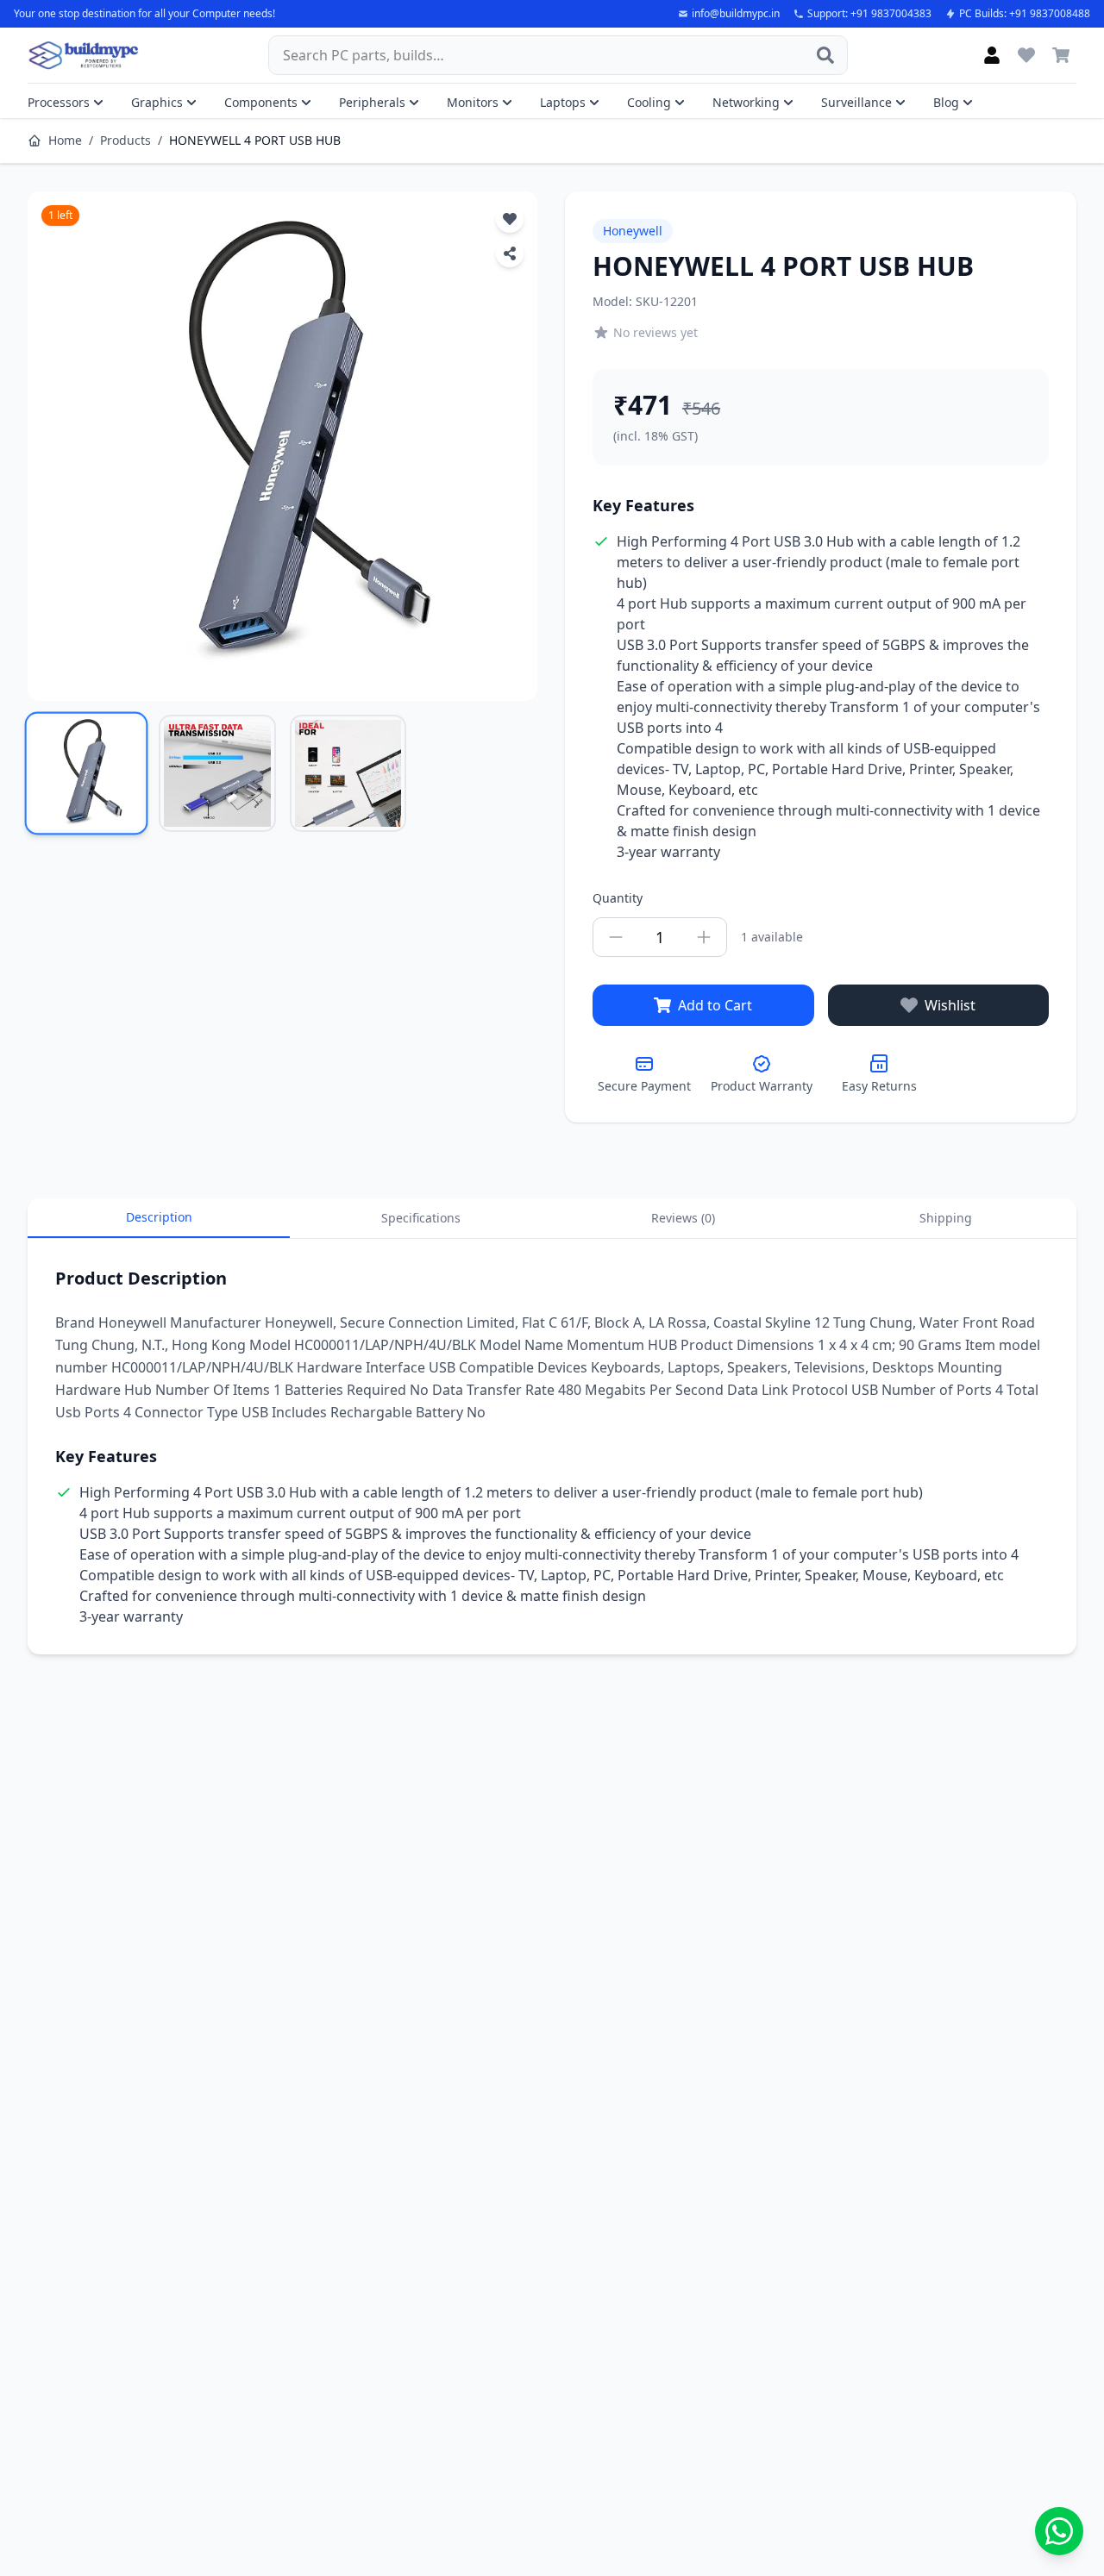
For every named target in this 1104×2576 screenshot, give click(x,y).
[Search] (825, 55)
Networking (746, 102)
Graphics (157, 102)
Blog (946, 102)
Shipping (946, 1218)
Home (65, 140)
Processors (59, 102)
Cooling (649, 102)
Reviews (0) (683, 1218)
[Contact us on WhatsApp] (1059, 2531)
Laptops (563, 102)
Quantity (618, 898)
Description (159, 1217)
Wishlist (950, 1005)
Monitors (473, 102)
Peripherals (372, 102)
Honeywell (633, 231)
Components (261, 102)
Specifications (421, 1218)
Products (125, 140)
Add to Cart (715, 1005)
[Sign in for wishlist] (1026, 55)
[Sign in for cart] (1061, 55)
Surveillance (856, 102)
